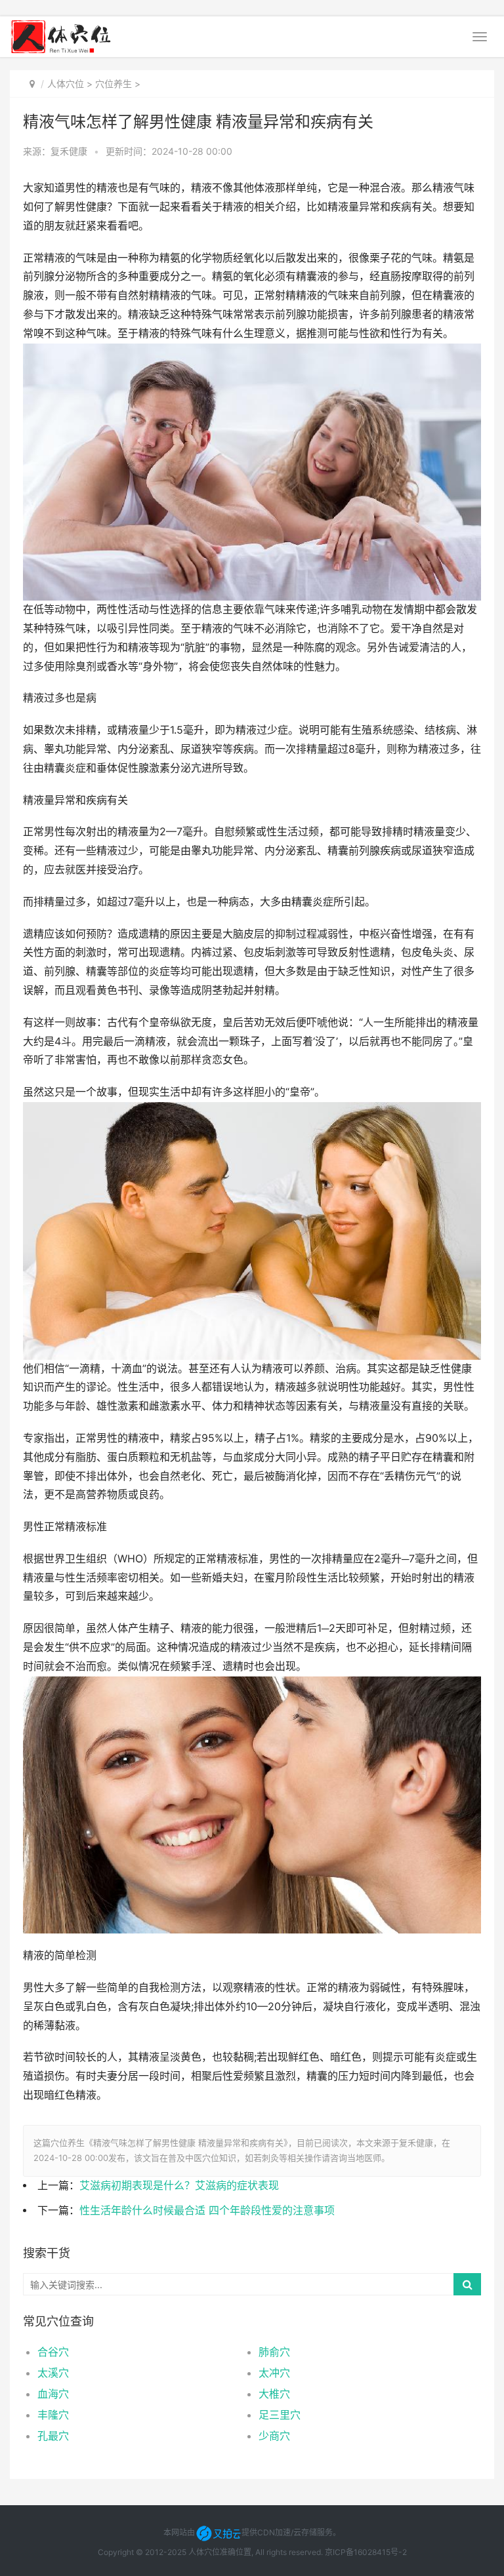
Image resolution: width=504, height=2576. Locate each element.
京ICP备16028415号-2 (366, 2552)
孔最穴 (53, 2436)
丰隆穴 (53, 2415)
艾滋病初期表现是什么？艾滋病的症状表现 (179, 2186)
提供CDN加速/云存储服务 (287, 2532)
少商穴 (274, 2436)
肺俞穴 (274, 2352)
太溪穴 (53, 2373)
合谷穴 (53, 2352)
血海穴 (53, 2394)
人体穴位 (66, 84)
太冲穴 (274, 2373)
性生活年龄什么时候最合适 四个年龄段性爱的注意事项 (207, 2210)
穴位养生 (114, 84)
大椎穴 (274, 2394)
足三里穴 (280, 2415)
